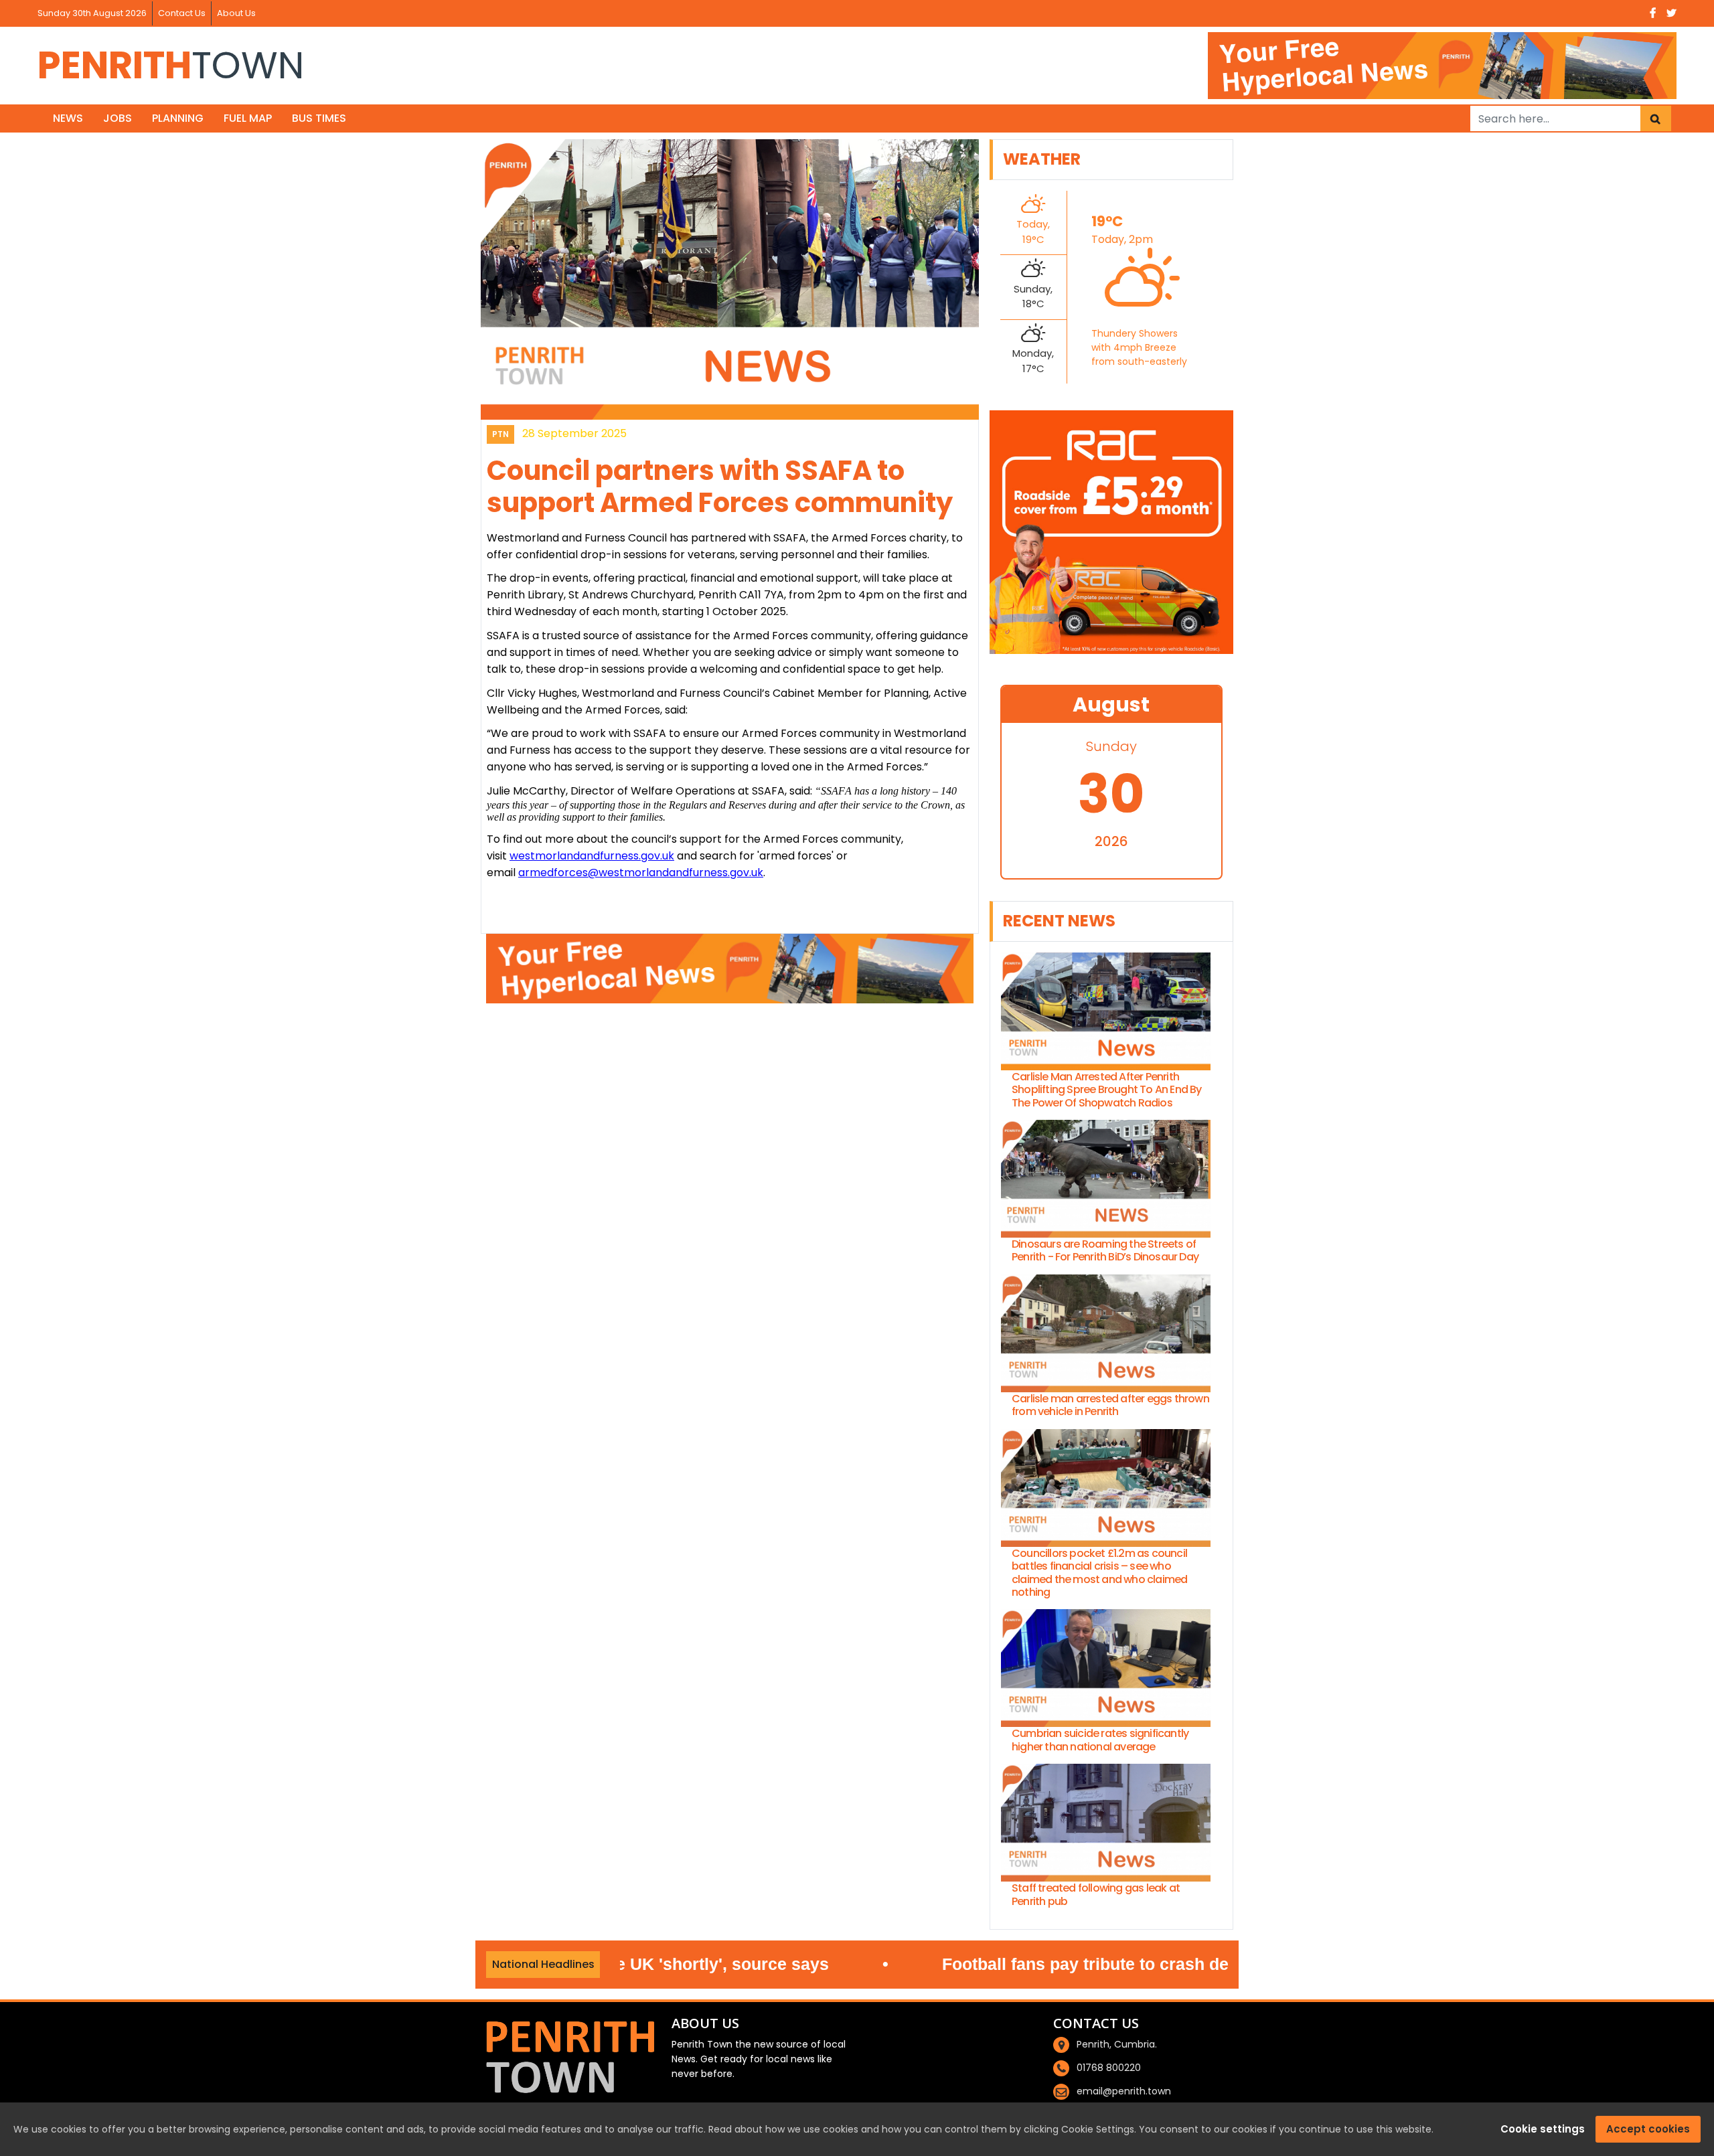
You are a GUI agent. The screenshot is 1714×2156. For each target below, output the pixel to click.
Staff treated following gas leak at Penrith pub (1096, 1894)
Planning (178, 118)
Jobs (118, 118)
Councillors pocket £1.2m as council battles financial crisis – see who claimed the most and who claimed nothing (1099, 1573)
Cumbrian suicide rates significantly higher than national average (1100, 1740)
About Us (236, 13)
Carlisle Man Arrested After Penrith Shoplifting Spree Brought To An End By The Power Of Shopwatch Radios (1107, 1090)
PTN (500, 434)
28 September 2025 (574, 433)
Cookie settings (1543, 2129)
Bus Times (319, 118)
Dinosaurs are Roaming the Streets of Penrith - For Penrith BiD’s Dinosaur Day (1105, 1250)
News (68, 118)
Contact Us (182, 13)
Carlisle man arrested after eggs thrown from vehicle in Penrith (1110, 1405)
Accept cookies (1648, 2129)
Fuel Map (248, 118)
